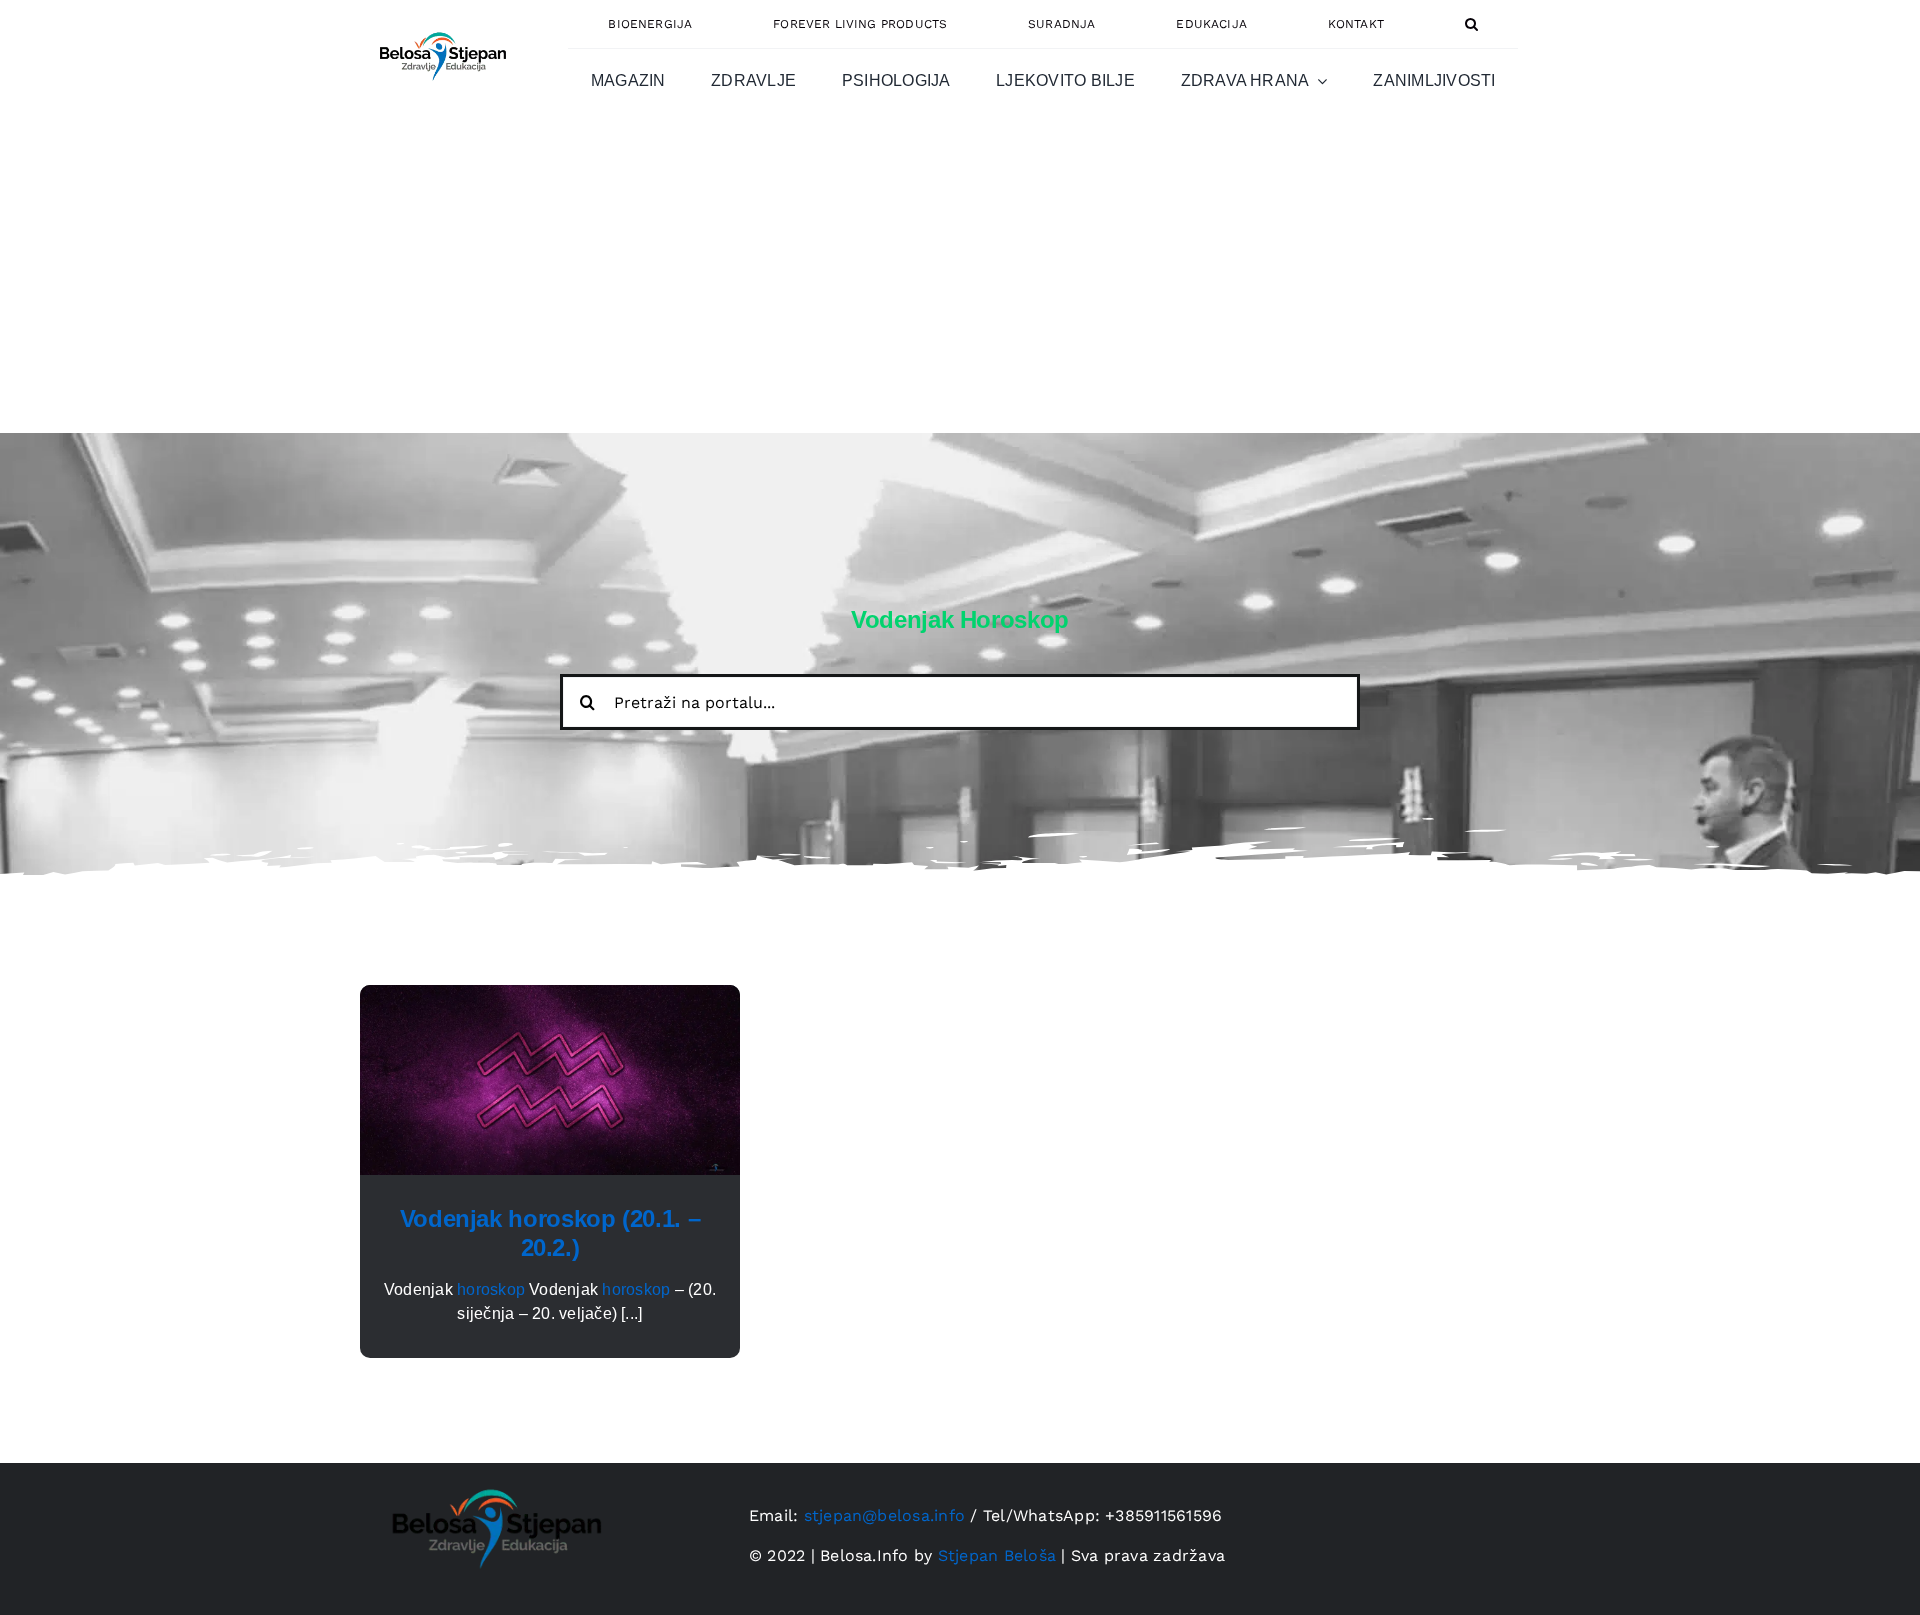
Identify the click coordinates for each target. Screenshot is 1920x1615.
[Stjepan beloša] (440, 23)
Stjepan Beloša (997, 1555)
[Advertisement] (960, 283)
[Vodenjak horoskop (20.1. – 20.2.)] (550, 996)
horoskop (491, 1289)
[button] (1471, 24)
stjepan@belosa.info (885, 1515)
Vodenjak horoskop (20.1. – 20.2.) (550, 1233)
